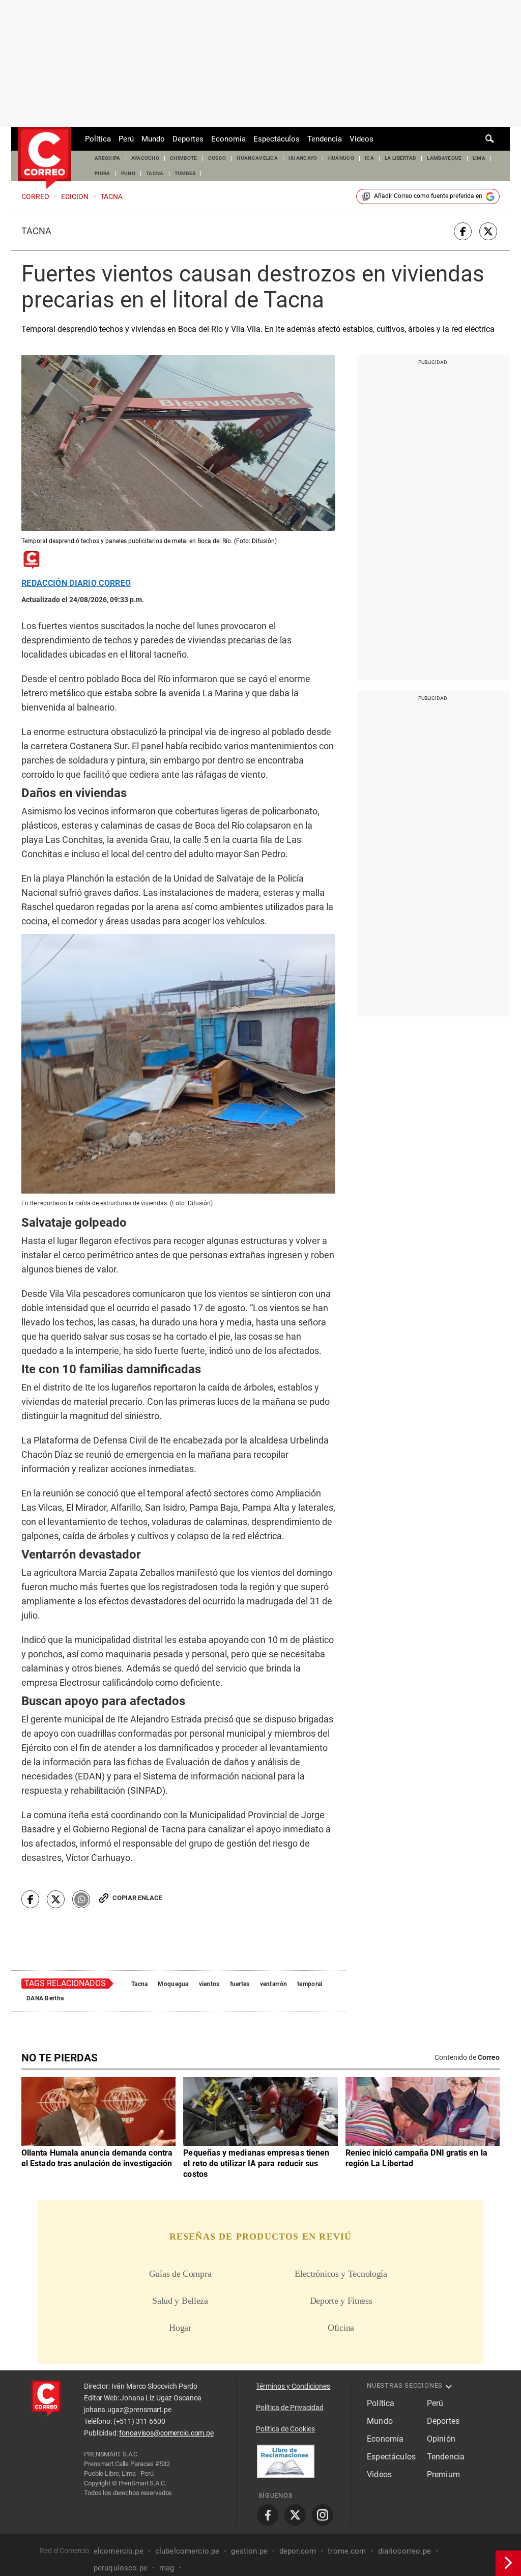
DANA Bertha (45, 1998)
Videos (361, 139)
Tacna (36, 231)
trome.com (347, 2551)
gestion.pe (249, 2551)
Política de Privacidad (290, 2408)
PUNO (128, 173)
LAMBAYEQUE (444, 158)
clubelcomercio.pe (187, 2551)
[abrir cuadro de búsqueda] (490, 139)
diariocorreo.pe (404, 2551)
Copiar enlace (137, 1898)
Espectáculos (277, 139)
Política (98, 139)
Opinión (441, 2439)
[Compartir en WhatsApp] (81, 1899)
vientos (209, 1984)
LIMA (479, 158)
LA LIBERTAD (401, 158)
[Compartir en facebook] (463, 231)
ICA (369, 158)
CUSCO (217, 158)
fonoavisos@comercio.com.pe (166, 2433)
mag (167, 2568)
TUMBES (185, 173)
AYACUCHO (146, 158)
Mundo (153, 139)
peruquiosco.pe (121, 2568)
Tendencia (325, 139)
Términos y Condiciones (293, 2386)
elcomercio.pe (119, 2551)
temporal (310, 1984)
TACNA (155, 173)
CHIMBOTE (184, 158)
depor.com (298, 2551)
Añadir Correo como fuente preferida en (428, 196)
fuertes (240, 1984)
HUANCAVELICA (257, 158)
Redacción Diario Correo (76, 583)
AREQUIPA (108, 158)
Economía (228, 139)
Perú (126, 139)
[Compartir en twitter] (488, 231)
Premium (443, 2474)
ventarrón (274, 1984)
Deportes (188, 139)
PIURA (103, 173)
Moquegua (173, 1984)
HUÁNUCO (341, 158)
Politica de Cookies (285, 2429)
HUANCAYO (303, 158)
